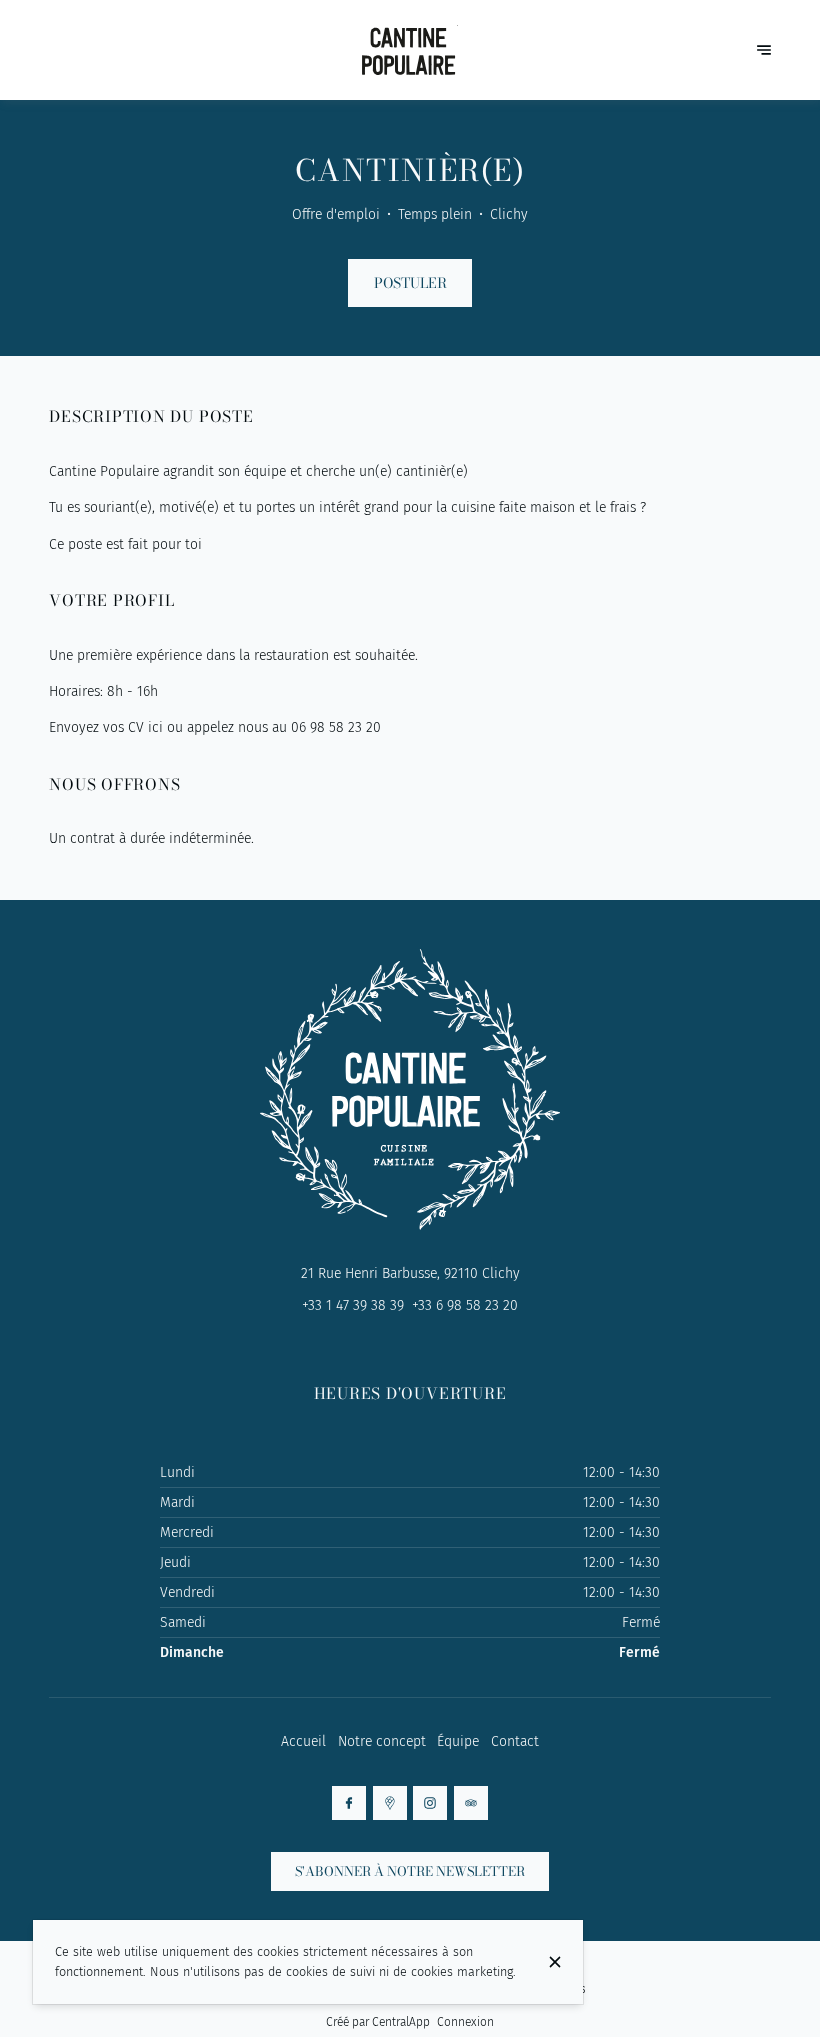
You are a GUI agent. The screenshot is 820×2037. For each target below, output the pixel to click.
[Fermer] (555, 1962)
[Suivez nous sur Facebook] (349, 1803)
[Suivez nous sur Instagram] (430, 1803)
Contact (515, 1741)
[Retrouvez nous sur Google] (390, 1803)
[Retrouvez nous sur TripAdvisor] (471, 1803)
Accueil (303, 1741)
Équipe (458, 1741)
